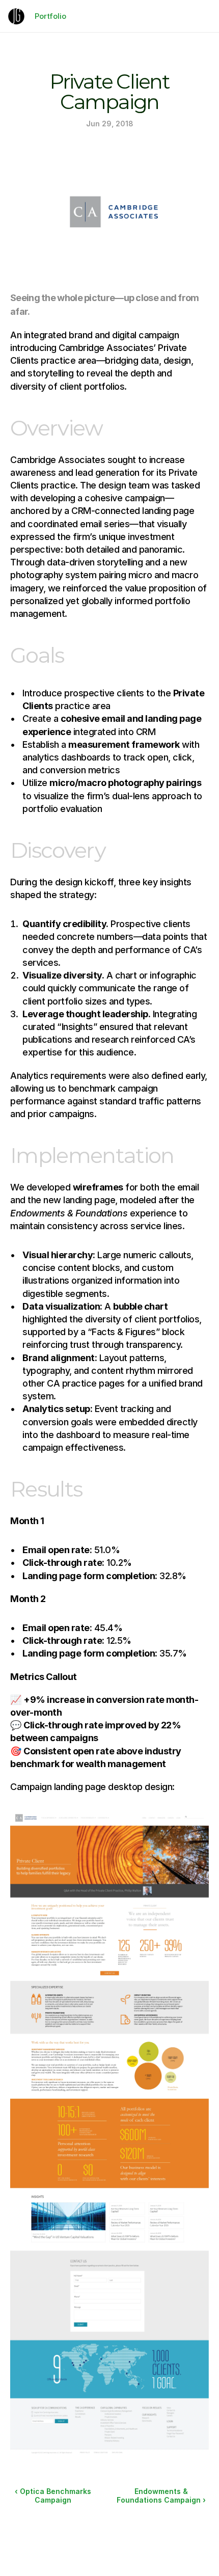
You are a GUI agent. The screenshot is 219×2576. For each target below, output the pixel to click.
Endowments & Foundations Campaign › (161, 2496)
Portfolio (50, 16)
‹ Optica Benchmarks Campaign (54, 2496)
